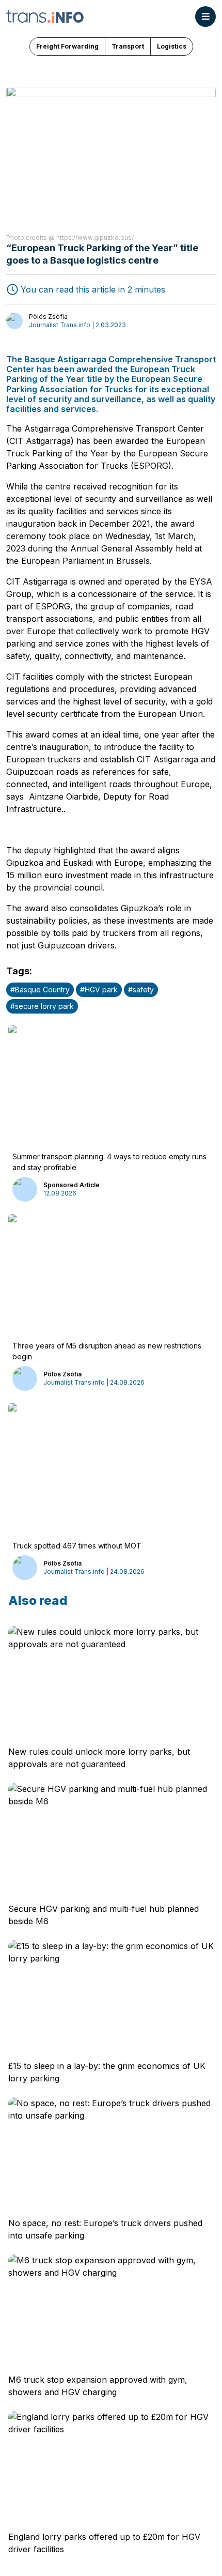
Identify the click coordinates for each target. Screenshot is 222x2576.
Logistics (172, 46)
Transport (128, 46)
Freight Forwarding (67, 46)
